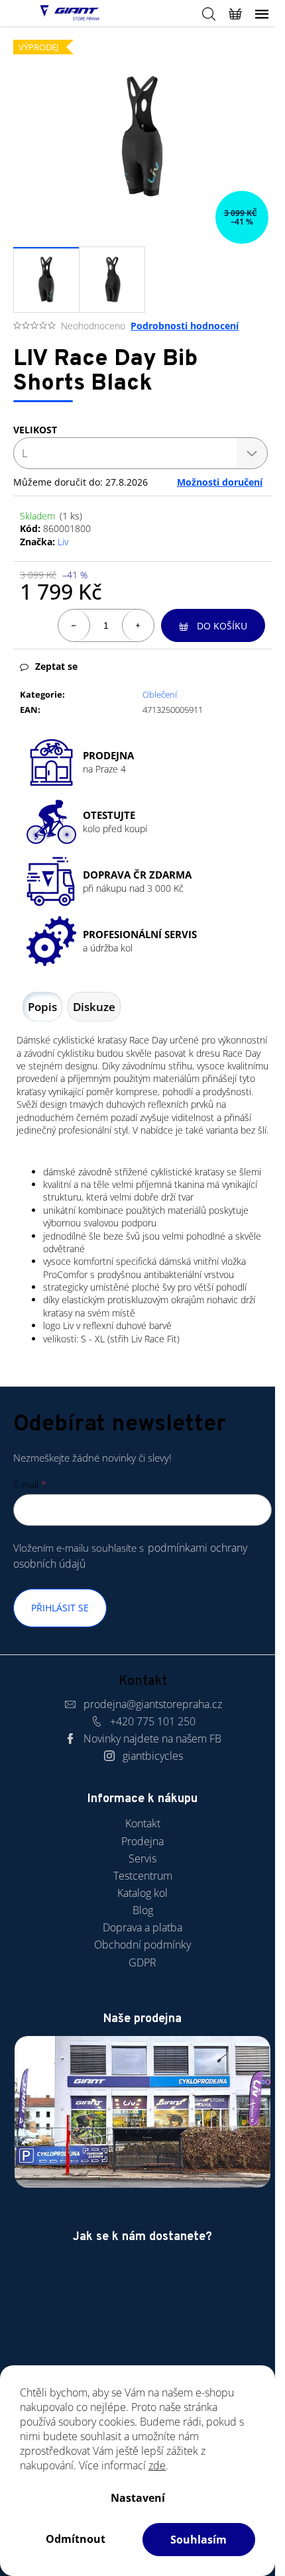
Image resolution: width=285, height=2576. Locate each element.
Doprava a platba (142, 1927)
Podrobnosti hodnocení (185, 326)
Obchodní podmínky (142, 1945)
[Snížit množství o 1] (74, 625)
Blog (143, 1910)
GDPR (142, 1962)
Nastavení (138, 2498)
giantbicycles (153, 1756)
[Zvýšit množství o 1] (138, 625)
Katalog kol (142, 1893)
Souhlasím (199, 2540)
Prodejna (142, 1841)
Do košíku (222, 626)
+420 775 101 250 (153, 1721)
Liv (63, 542)
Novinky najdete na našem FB (152, 1739)
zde (157, 2465)
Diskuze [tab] (94, 1007)
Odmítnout (76, 2539)
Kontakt (143, 1823)
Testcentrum (143, 1876)
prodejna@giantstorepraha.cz (153, 1704)
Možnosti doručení (220, 482)
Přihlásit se (60, 1608)
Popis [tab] (42, 1007)
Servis (142, 1858)
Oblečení (160, 694)
